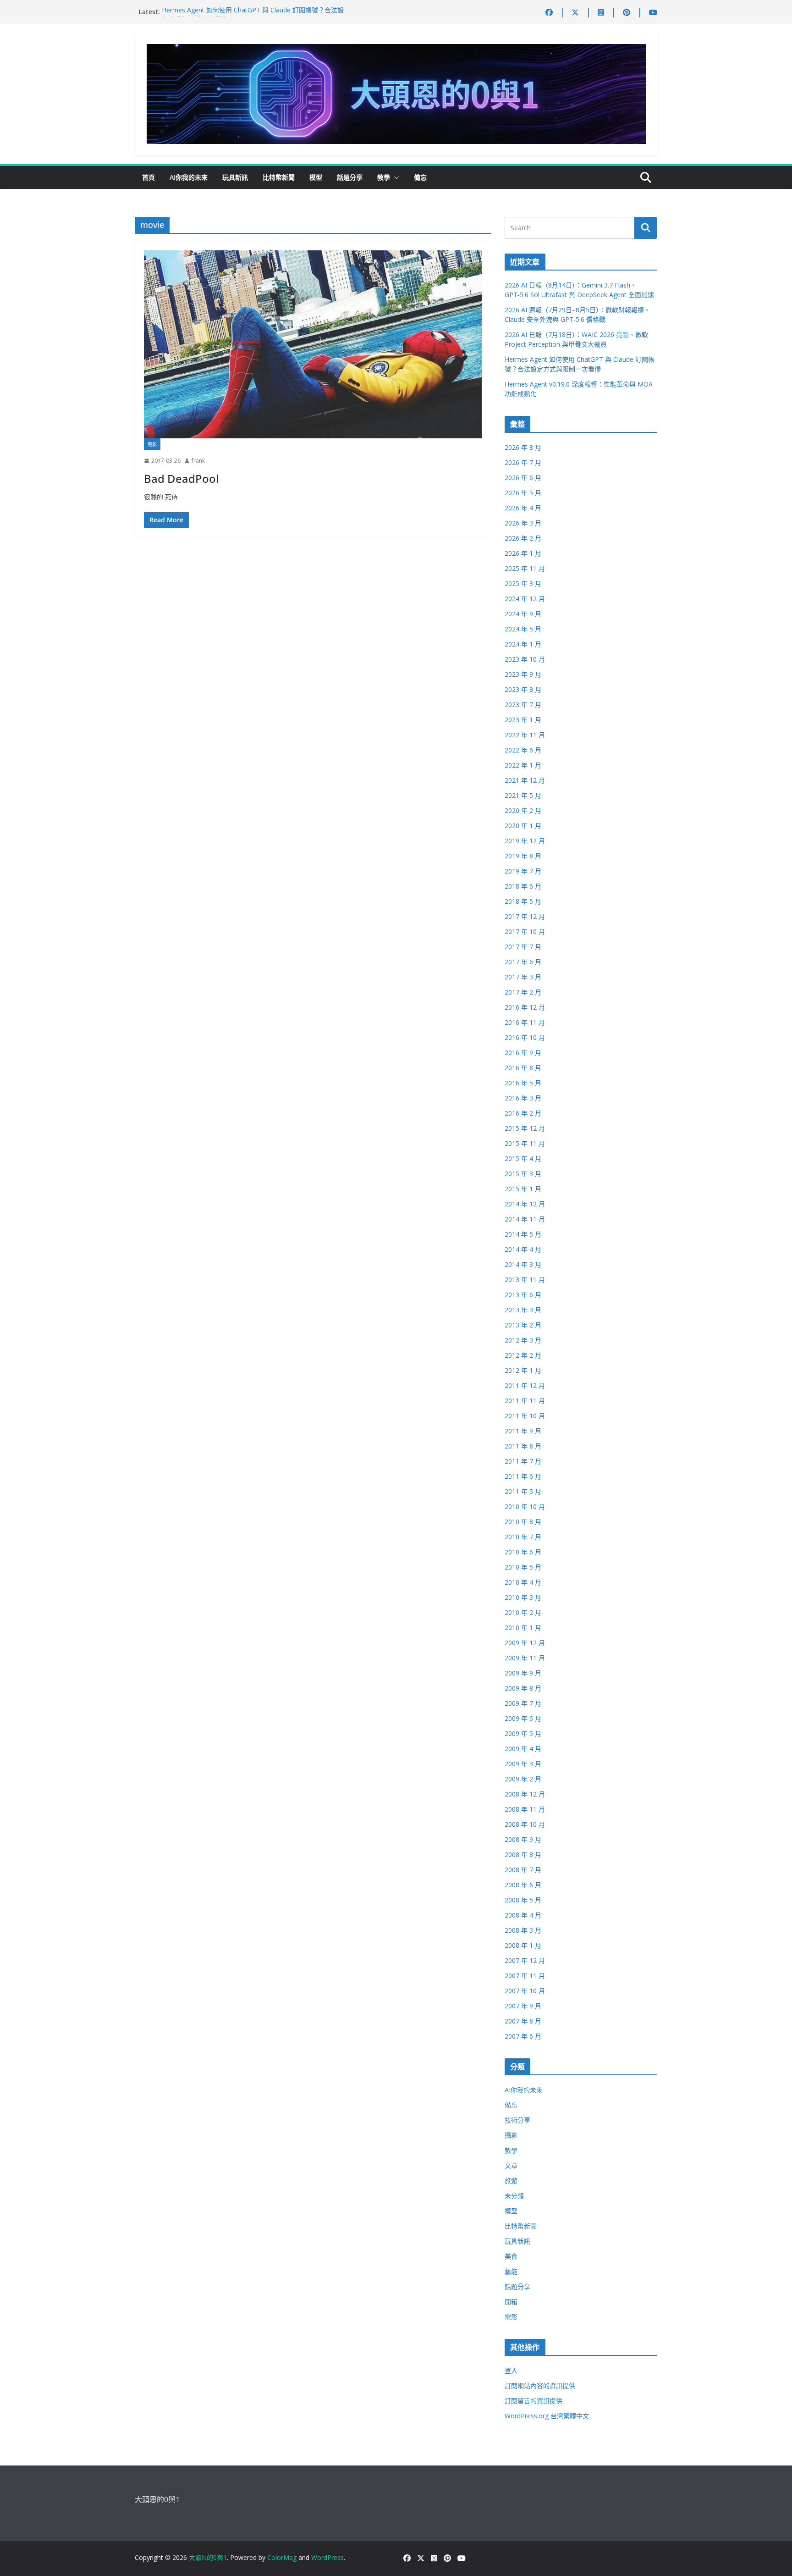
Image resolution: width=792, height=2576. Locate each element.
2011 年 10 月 (525, 1416)
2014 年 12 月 (525, 1204)
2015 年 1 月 (523, 1189)
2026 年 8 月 (523, 447)
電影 (152, 444)
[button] (395, 177)
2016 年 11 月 (525, 1022)
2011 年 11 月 (525, 1401)
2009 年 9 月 (523, 1673)
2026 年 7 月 (523, 462)
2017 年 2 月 (523, 992)
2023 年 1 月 (523, 720)
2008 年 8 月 (523, 1855)
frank (198, 461)
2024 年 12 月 (525, 599)
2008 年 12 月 (525, 1794)
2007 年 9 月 (523, 2006)
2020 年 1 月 (523, 826)
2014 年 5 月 (523, 1234)
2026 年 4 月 (523, 508)
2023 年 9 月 (523, 674)
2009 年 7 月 (523, 1703)
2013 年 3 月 (523, 1310)
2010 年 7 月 (523, 1537)
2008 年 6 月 (523, 1885)
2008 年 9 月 (523, 1839)
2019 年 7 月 (523, 871)
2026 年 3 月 (523, 523)
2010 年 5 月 (523, 1567)
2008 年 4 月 (523, 1915)
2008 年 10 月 (525, 1824)
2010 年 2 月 (523, 1612)
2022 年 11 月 (525, 735)
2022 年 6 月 (523, 750)
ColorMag (282, 2557)
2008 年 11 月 (525, 1809)
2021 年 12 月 (525, 780)
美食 (511, 2256)
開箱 (511, 2302)
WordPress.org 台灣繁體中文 (547, 2416)
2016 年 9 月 (523, 1053)
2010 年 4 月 (523, 1582)
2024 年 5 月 (523, 629)
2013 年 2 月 (523, 1325)
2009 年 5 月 (523, 1733)
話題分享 (350, 177)
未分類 (514, 2196)
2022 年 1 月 (523, 765)
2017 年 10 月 (525, 931)
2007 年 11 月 (525, 1976)
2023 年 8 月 (523, 689)
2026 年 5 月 (523, 493)
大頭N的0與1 (208, 2557)
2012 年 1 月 (523, 1370)
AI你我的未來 (189, 177)
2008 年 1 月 (523, 1945)
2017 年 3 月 (523, 977)
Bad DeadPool (181, 478)
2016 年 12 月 (525, 1007)
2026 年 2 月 (523, 538)
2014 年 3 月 (523, 1264)
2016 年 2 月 (523, 1113)
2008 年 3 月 (523, 1930)
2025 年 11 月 (525, 568)
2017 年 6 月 (523, 962)
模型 (316, 177)
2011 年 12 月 (525, 1385)
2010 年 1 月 (523, 1628)
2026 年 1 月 (523, 553)
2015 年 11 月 (525, 1143)
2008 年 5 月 (523, 1900)
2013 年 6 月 (523, 1295)
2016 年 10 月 (525, 1037)
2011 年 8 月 (523, 1446)
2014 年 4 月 (523, 1249)
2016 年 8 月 (523, 1068)
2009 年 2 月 (523, 1779)
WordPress (327, 2557)
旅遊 (511, 2181)
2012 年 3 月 (523, 1340)
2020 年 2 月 (523, 810)
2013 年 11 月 (525, 1280)
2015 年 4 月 (523, 1158)
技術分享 (517, 2120)
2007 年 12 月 (525, 1960)
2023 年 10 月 (525, 659)
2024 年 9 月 (523, 614)
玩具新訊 (235, 177)
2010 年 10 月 (525, 1506)
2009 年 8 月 (523, 1688)
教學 (384, 177)
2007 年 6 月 (523, 2036)
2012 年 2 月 (523, 1355)
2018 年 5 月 (523, 901)
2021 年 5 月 (523, 795)
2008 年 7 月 (523, 1870)
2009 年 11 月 (525, 1658)
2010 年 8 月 (523, 1522)
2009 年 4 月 (523, 1749)
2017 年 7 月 (523, 947)
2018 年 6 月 (523, 886)
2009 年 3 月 (523, 1764)
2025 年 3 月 (523, 583)
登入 (511, 2370)
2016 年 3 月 (523, 1098)
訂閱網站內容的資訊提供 (540, 2385)
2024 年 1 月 (523, 644)
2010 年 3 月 (523, 1597)
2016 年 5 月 (523, 1083)
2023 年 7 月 (523, 705)
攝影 (511, 2135)
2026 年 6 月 (523, 478)
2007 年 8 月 (523, 2021)
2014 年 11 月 (525, 1219)
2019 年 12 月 (525, 841)
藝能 (511, 2271)
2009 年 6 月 (523, 1718)
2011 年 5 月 (523, 1491)
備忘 (420, 177)
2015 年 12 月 (525, 1128)
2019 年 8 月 (523, 856)
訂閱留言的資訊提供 (533, 2401)
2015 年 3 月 (523, 1174)
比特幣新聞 (279, 177)
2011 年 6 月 (523, 1476)
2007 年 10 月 (525, 1991)
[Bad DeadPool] (313, 344)
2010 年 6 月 (523, 1552)
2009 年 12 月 (525, 1643)
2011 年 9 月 (523, 1431)
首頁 (148, 177)
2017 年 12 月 (525, 916)
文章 (511, 2165)
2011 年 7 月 (523, 1461)
